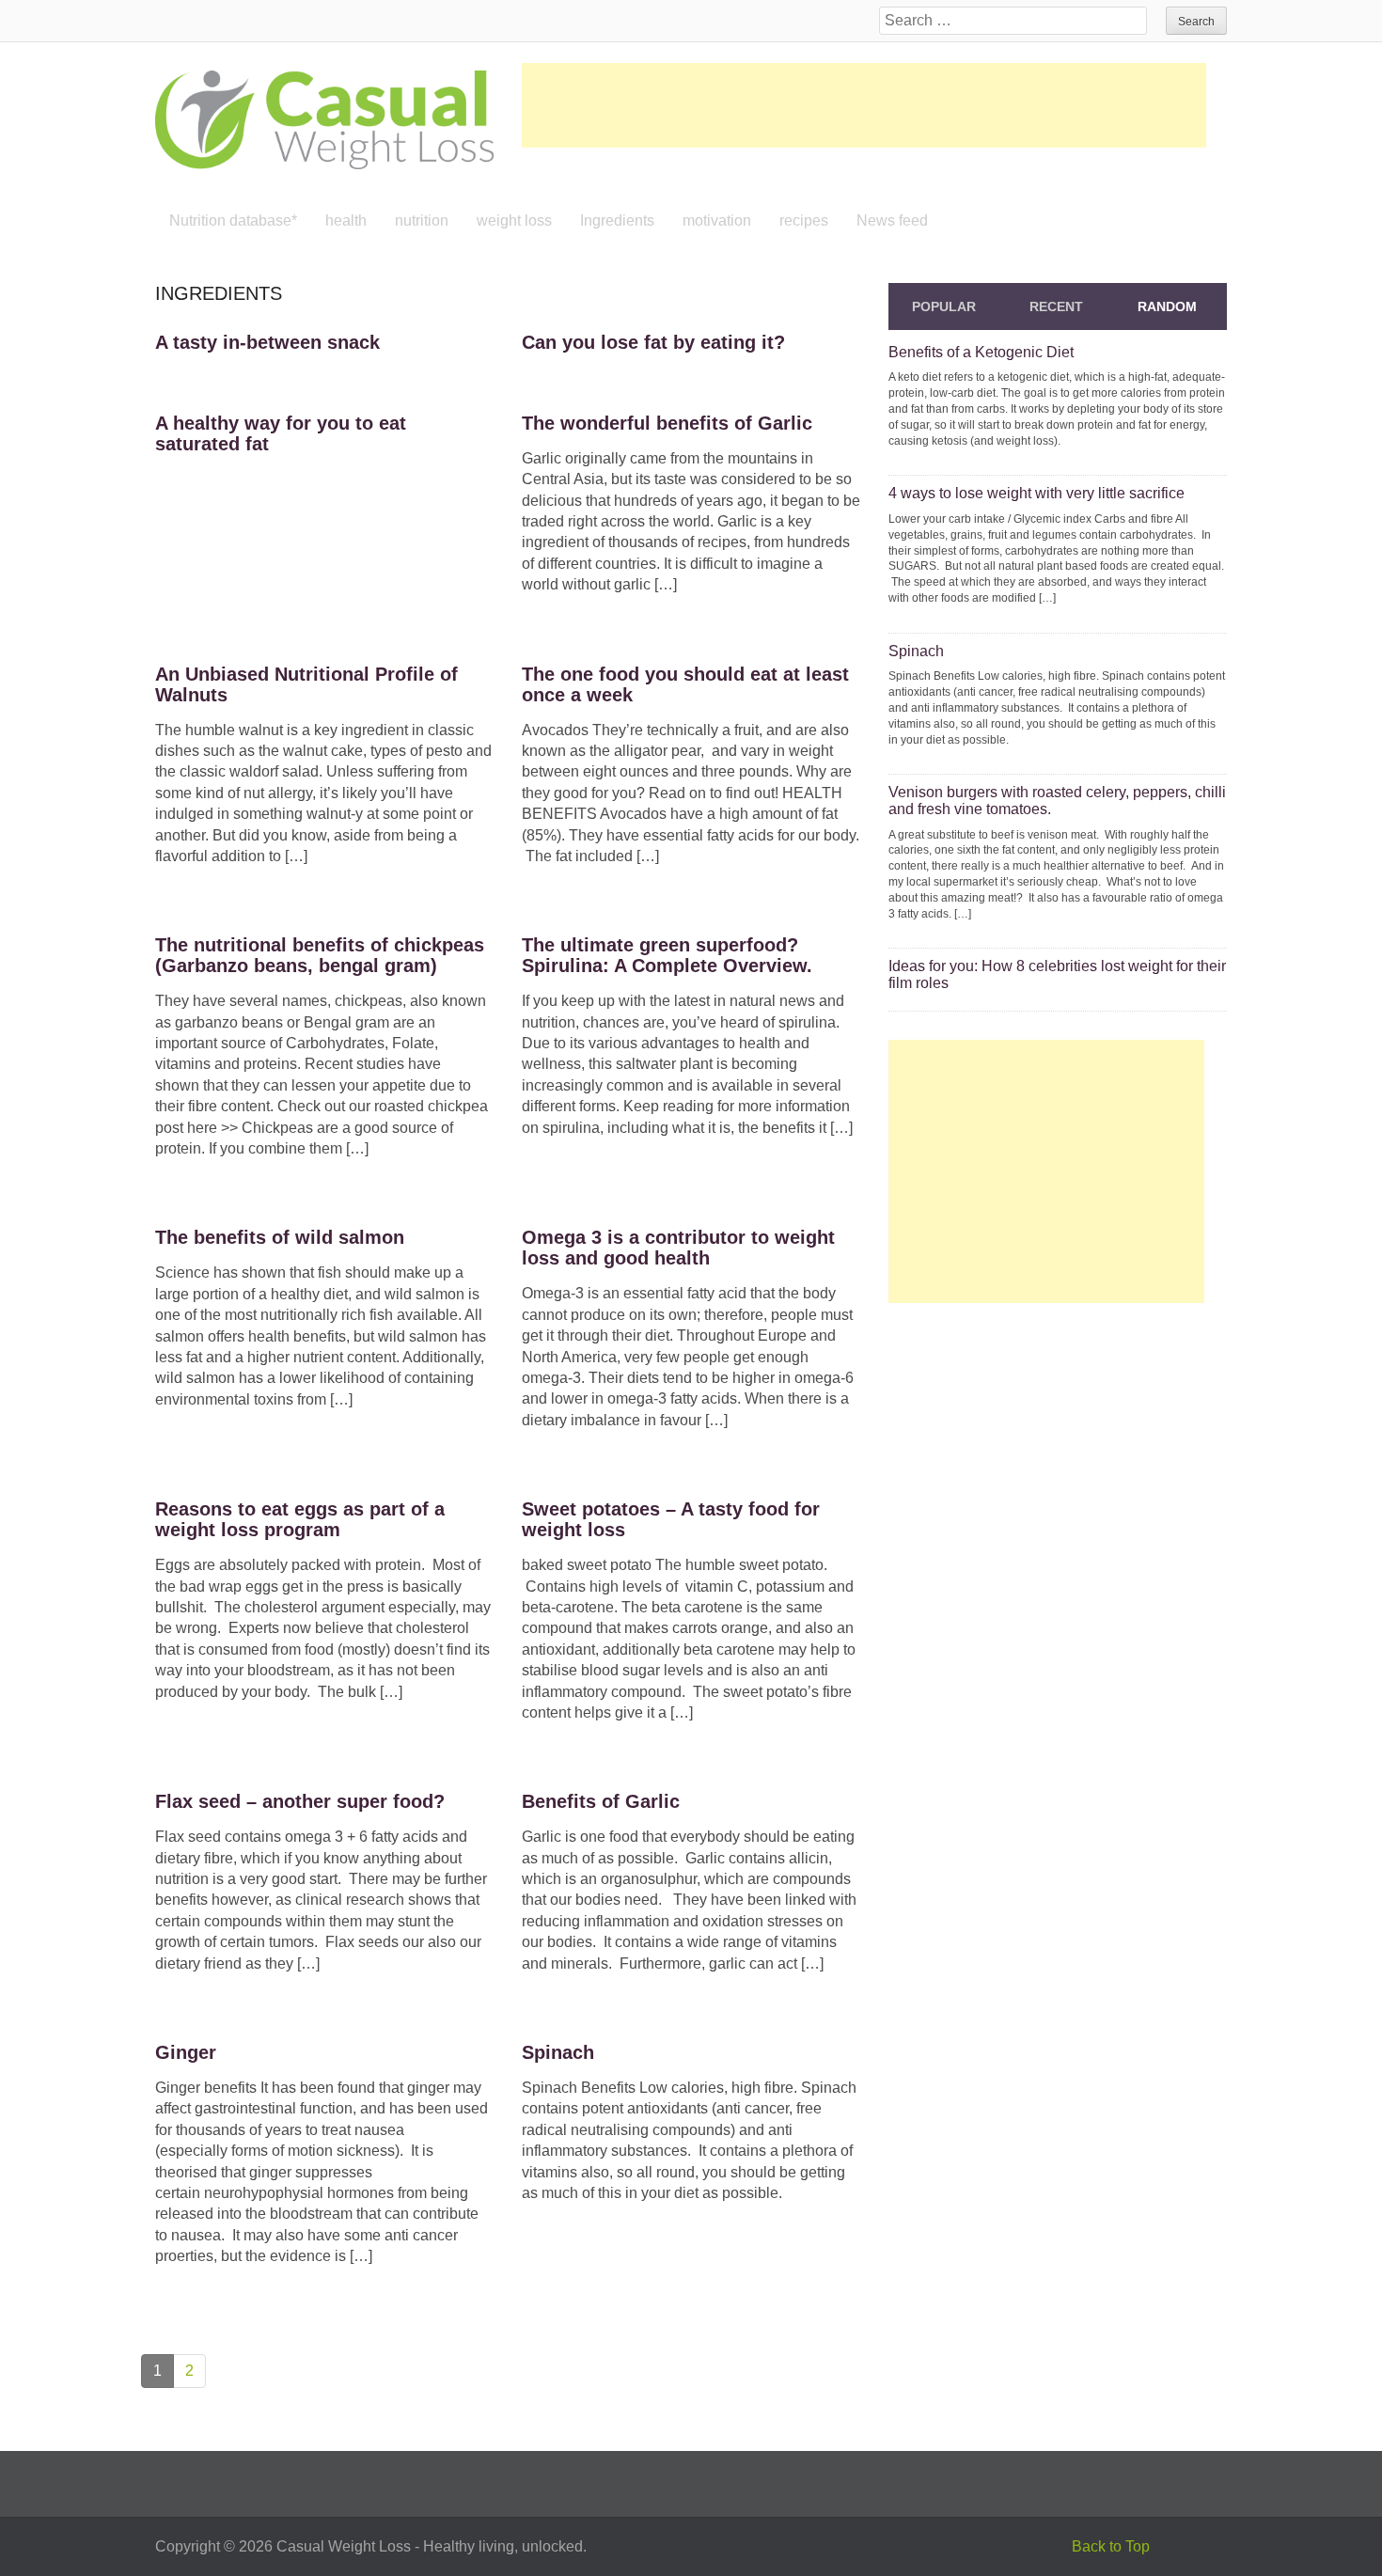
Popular (944, 306)
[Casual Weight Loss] (324, 119)
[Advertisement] (864, 105)
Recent (1056, 306)
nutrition (422, 220)
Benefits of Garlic (601, 1801)
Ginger (186, 2052)
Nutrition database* (233, 220)
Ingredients (617, 220)
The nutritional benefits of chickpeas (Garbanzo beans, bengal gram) (320, 955)
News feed (892, 220)
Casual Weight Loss (344, 2546)
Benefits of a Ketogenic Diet (981, 352)
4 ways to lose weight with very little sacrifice (1036, 493)
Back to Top (1111, 2546)
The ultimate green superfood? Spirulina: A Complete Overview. (667, 955)
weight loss (514, 220)
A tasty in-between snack (267, 342)
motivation (717, 220)
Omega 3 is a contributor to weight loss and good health (678, 1248)
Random (1167, 306)
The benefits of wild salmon (280, 1237)
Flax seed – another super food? (300, 1801)
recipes (804, 220)
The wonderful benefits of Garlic (667, 423)
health (346, 220)
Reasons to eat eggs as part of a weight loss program (300, 1519)
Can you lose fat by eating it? (653, 342)
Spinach (558, 2052)
